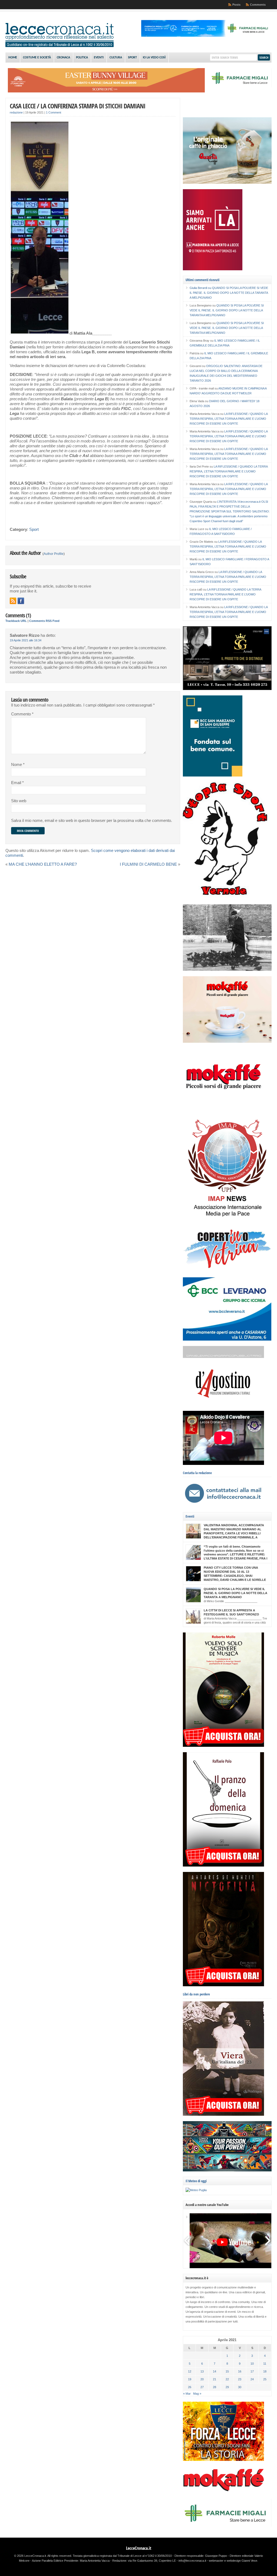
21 (215, 2379)
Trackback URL (16, 621)
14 (215, 2371)
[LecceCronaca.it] (60, 46)
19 (190, 2379)
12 (190, 2371)
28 (215, 2387)
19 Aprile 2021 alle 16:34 (26, 640)
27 (202, 2387)
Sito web (19, 801)
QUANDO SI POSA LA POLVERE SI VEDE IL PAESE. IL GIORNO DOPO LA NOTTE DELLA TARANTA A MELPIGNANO (229, 293)
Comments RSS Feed (44, 621)
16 (240, 2371)
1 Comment (54, 112)
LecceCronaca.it (139, 2548)
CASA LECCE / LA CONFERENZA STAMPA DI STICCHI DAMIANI (78, 106)
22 (227, 2379)
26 (190, 2387)
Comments (258, 5)
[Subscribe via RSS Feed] (13, 601)
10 (252, 2364)
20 (202, 2379)
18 (265, 2371)
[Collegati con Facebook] (21, 601)
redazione (16, 112)
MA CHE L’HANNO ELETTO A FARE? (43, 864)
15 (227, 2371)
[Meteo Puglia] (196, 2190)
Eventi (99, 58)
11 (265, 2364)
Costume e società (37, 58)
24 (252, 2379)
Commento (22, 714)
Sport (132, 58)
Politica (82, 58)
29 (227, 2387)
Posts (236, 5)
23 (240, 2379)
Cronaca (63, 58)
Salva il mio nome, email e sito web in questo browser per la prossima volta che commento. (92, 821)
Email (17, 783)
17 (252, 2371)
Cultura (116, 58)
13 (202, 2371)
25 (265, 2379)
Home (13, 58)
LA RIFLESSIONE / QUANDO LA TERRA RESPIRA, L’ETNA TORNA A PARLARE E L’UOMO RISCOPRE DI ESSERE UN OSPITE (229, 419)
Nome (18, 765)
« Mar (187, 2394)
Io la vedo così (154, 58)
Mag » (197, 2394)
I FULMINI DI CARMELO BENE (148, 864)
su (201, 288)
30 (240, 2387)
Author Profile (54, 554)
